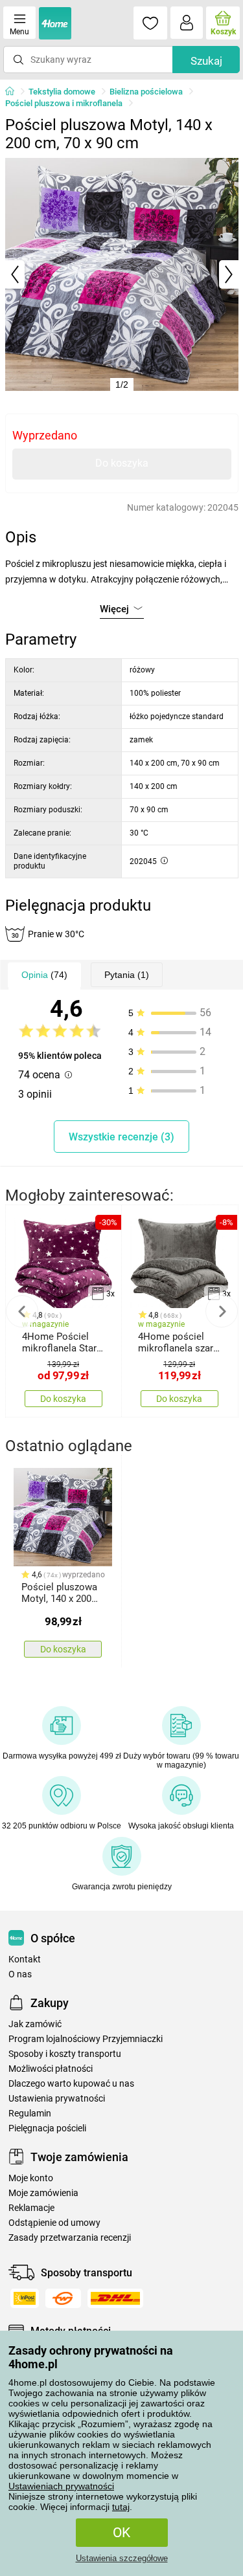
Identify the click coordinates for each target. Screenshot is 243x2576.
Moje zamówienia (43, 2193)
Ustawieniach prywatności (61, 2486)
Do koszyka (122, 463)
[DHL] (115, 2298)
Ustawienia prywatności (57, 2099)
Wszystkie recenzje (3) (121, 1137)
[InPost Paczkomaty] (25, 2298)
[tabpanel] (122, 274)
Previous (22, 1311)
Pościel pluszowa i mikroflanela (64, 103)
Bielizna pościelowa (146, 92)
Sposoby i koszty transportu (65, 2054)
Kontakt (25, 1960)
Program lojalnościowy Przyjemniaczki (86, 2039)
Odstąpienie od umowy (54, 2223)
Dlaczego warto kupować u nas (71, 2084)
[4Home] (14, 92)
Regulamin (30, 2114)
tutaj (121, 2507)
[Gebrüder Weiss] (63, 2298)
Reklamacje (31, 2208)
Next (222, 1311)
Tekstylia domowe (62, 92)
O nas (20, 1974)
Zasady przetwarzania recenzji (70, 2238)
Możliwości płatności (51, 2069)
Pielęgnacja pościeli (47, 2128)
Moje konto (31, 2178)
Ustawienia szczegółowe (122, 2558)
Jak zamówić (35, 2024)
